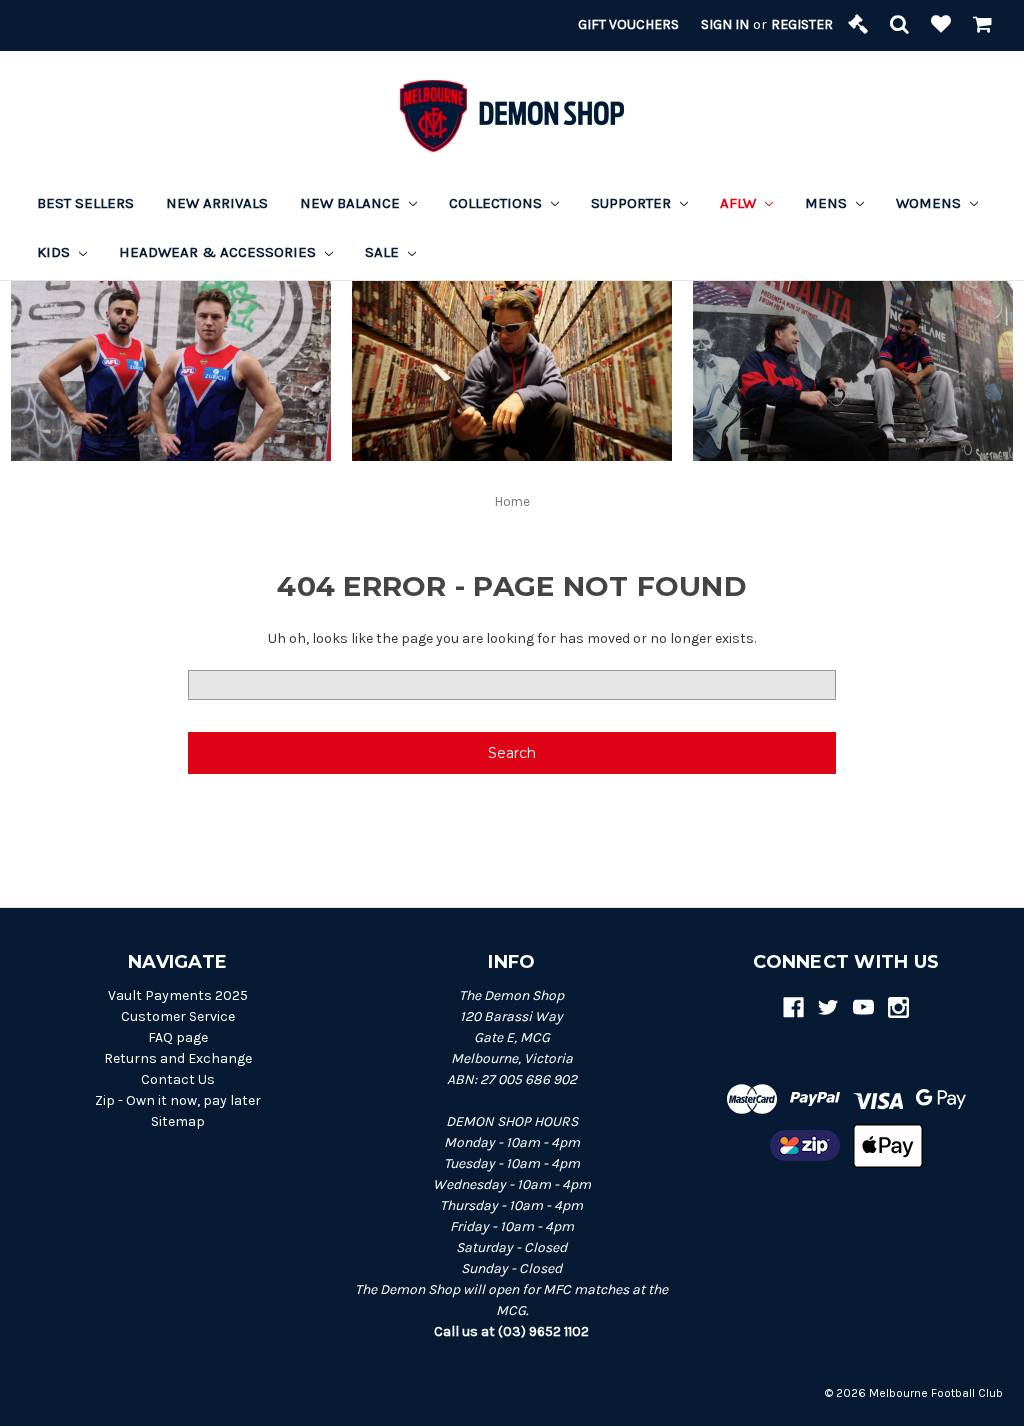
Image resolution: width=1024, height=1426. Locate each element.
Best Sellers (85, 203)
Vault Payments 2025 (178, 995)
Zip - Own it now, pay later (178, 1100)
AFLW (740, 203)
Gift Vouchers (628, 24)
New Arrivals (217, 203)
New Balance (352, 203)
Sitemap (178, 1121)
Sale (384, 252)
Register (802, 24)
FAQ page (178, 1037)
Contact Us (178, 1079)
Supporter (633, 203)
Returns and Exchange (178, 1058)
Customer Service (178, 1016)
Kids (55, 252)
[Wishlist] (941, 25)
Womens (930, 203)
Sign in (725, 24)
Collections (497, 203)
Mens (828, 203)
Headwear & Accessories (219, 252)
